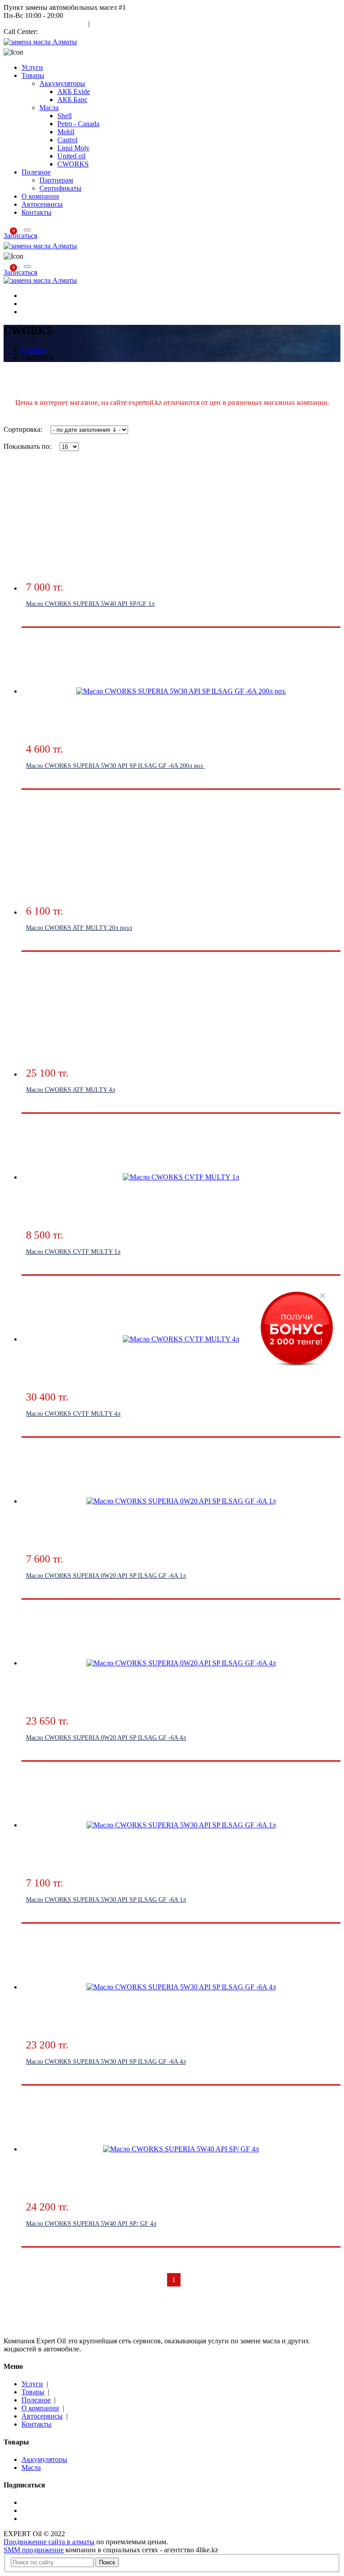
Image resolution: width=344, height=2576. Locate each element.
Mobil (66, 132)
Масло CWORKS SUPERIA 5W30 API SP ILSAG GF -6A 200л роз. (115, 766)
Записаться (20, 236)
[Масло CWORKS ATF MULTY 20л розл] (181, 853)
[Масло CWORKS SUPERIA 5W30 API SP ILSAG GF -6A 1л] (181, 1825)
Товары (33, 75)
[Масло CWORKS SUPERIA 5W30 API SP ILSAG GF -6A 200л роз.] (181, 691)
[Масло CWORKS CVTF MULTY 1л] (181, 1177)
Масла (49, 108)
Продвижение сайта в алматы (49, 2542)
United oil (71, 156)
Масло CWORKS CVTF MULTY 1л (73, 1252)
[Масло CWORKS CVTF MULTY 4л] (181, 1339)
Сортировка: (23, 429)
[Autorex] (40, 280)
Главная (34, 350)
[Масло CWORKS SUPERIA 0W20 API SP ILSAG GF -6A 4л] (181, 1663)
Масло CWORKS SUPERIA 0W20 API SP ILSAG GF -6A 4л (106, 1738)
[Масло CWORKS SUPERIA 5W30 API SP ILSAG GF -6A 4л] (181, 1987)
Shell (64, 116)
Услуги (32, 67)
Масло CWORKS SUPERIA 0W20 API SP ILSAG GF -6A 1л (106, 1576)
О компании (40, 196)
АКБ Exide (74, 92)
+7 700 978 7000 (64, 32)
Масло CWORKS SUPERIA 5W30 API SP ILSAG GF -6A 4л (106, 2062)
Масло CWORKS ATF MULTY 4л (71, 1090)
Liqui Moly (73, 148)
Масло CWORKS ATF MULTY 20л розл (79, 928)
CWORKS (73, 164)
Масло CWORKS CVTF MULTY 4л (73, 1414)
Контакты (37, 212)
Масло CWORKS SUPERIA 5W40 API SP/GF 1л (90, 604)
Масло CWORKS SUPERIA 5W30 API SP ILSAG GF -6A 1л (106, 1900)
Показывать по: (27, 446)
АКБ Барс (72, 100)
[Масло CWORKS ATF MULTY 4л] (181, 1015)
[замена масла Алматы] (40, 42)
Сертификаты (60, 188)
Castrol (67, 140)
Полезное (36, 172)
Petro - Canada (78, 124)
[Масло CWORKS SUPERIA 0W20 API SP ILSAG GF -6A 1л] (181, 1501)
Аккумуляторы (62, 83)
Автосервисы (42, 204)
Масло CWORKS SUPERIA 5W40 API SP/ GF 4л (91, 2224)
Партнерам (56, 180)
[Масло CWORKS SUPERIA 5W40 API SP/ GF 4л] (181, 2149)
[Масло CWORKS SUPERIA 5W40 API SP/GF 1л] (181, 529)
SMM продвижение (34, 2550)
